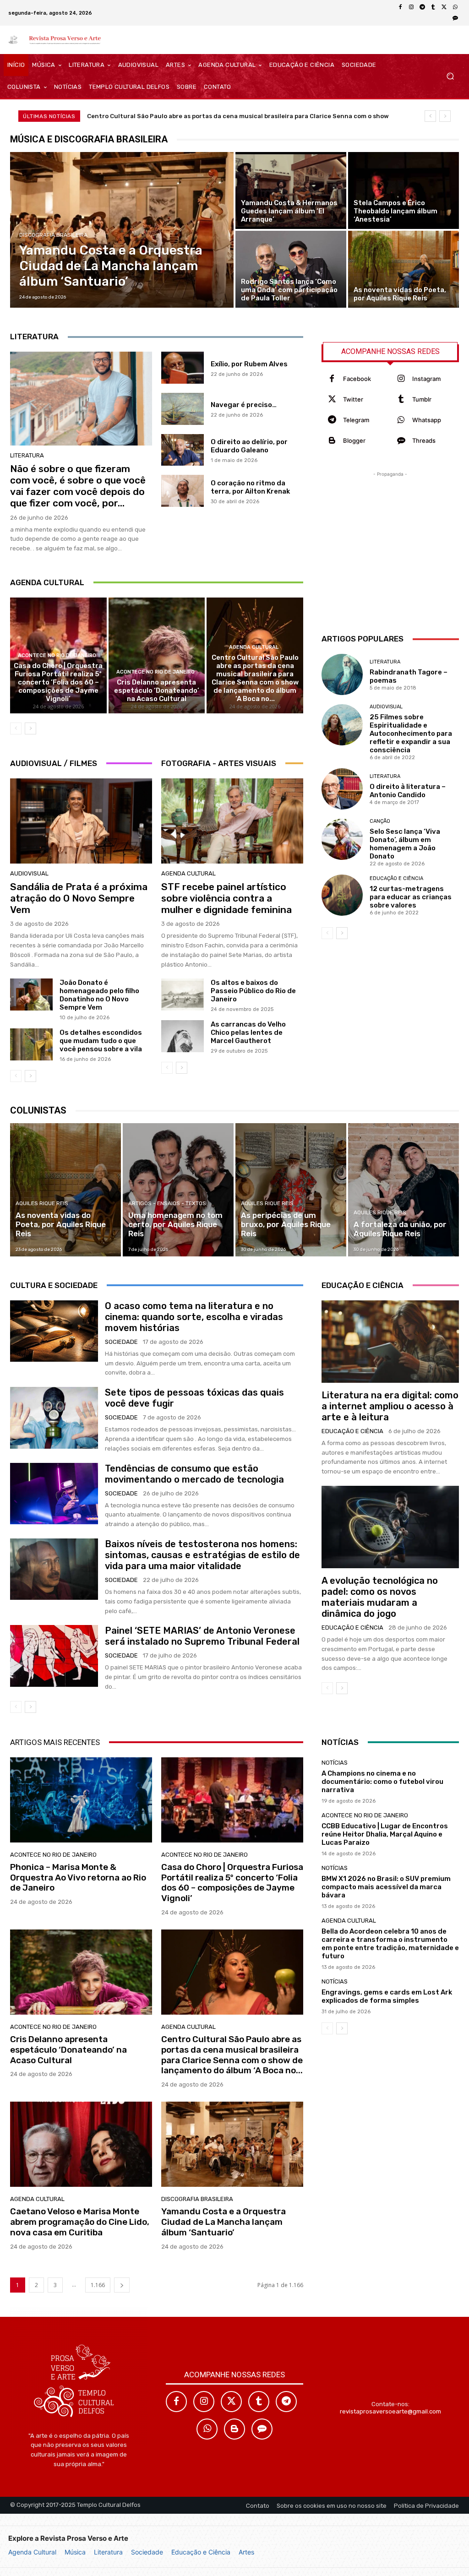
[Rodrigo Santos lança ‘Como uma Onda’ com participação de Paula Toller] (291, 269)
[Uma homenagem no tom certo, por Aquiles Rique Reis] (178, 1190)
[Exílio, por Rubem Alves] (183, 368)
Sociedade (147, 2552)
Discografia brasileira (53, 235)
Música (75, 2552)
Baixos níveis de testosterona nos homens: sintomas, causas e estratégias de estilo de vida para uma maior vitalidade (202, 1555)
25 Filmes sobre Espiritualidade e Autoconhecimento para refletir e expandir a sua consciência (411, 734)
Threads (424, 440)
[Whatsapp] (401, 420)
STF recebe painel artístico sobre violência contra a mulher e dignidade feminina (226, 898)
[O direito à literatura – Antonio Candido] (342, 789)
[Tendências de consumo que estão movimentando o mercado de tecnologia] (54, 1494)
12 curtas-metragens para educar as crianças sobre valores (411, 897)
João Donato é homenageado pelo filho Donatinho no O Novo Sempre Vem (99, 995)
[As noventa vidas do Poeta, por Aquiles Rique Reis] (404, 269)
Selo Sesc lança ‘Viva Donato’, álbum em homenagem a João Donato (405, 844)
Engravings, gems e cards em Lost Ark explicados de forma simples (387, 1996)
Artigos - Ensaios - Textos (167, 1203)
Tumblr (422, 399)
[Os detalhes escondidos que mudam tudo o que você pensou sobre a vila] (31, 1044)
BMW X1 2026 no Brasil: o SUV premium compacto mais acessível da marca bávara (386, 1887)
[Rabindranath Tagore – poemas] (342, 674)
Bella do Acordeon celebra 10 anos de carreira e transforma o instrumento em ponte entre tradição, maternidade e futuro (390, 1944)
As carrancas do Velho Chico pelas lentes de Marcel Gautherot (248, 1033)
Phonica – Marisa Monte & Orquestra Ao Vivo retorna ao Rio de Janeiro (78, 1878)
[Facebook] (400, 7)
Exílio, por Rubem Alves (249, 364)
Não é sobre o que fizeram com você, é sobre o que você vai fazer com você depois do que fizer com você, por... (78, 486)
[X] (444, 7)
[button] (450, 76)
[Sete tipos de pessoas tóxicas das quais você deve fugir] (54, 1418)
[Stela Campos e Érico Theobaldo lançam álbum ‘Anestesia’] (404, 190)
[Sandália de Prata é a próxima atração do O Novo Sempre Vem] (81, 821)
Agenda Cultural (32, 2552)
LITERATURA (27, 455)
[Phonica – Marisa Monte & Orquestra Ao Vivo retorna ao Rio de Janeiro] (81, 1800)
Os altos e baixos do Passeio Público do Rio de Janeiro (253, 991)
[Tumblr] (433, 7)
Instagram (426, 379)
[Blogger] (332, 441)
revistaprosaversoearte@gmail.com (390, 2411)
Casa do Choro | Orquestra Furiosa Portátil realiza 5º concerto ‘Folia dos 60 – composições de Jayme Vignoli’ (58, 682)
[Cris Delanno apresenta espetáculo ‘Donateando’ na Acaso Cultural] (157, 655)
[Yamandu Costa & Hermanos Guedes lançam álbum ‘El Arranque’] (291, 190)
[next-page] (30, 728)
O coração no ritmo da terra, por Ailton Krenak (250, 487)
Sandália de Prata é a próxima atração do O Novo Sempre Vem (79, 898)
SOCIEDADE (121, 1342)
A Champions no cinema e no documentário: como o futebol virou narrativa (382, 1782)
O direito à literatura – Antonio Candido (408, 791)
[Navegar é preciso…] (183, 409)
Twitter (353, 399)
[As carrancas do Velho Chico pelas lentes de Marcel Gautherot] (183, 1036)
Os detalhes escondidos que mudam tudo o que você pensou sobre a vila (101, 1041)
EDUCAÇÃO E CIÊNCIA (396, 878)
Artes (246, 2552)
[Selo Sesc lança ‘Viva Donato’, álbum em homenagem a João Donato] (342, 839)
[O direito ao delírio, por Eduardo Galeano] (183, 450)
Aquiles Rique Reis (42, 1203)
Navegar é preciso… (244, 405)
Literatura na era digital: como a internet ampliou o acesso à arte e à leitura (390, 1406)
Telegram (356, 420)
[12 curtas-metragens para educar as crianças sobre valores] (342, 895)
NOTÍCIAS (335, 1763)
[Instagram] (411, 7)
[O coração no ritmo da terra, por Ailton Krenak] (183, 491)
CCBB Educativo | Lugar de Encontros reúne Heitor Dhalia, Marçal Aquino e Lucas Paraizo (385, 1834)
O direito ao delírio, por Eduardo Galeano (249, 446)
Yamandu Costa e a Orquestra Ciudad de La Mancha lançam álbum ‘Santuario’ (224, 2222)
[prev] (430, 116)
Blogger (354, 440)
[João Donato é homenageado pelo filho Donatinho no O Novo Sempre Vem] (31, 995)
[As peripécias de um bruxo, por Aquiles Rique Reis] (291, 1190)
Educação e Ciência (201, 2552)
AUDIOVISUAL (29, 873)
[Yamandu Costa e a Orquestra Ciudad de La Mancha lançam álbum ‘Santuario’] (122, 230)
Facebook (357, 379)
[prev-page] (16, 728)
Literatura (108, 2552)
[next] (445, 116)
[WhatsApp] (455, 7)
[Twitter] (332, 399)
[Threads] (455, 18)
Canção (380, 821)
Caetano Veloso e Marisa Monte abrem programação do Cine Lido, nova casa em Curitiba (220, 116)
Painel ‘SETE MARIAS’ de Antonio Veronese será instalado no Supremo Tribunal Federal (202, 1636)
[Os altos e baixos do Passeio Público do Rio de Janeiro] (183, 995)
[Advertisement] (390, 536)
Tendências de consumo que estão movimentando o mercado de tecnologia (194, 1474)
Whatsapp (427, 420)
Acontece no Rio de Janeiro (57, 655)
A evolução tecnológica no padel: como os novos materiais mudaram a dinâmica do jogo (380, 1597)
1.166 (98, 2285)
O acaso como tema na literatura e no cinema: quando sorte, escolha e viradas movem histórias (194, 1317)
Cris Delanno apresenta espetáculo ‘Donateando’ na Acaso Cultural (157, 690)
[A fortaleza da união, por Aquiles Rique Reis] (404, 1190)
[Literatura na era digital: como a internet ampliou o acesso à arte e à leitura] (390, 1342)
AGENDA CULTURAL (254, 647)
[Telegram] (422, 7)
